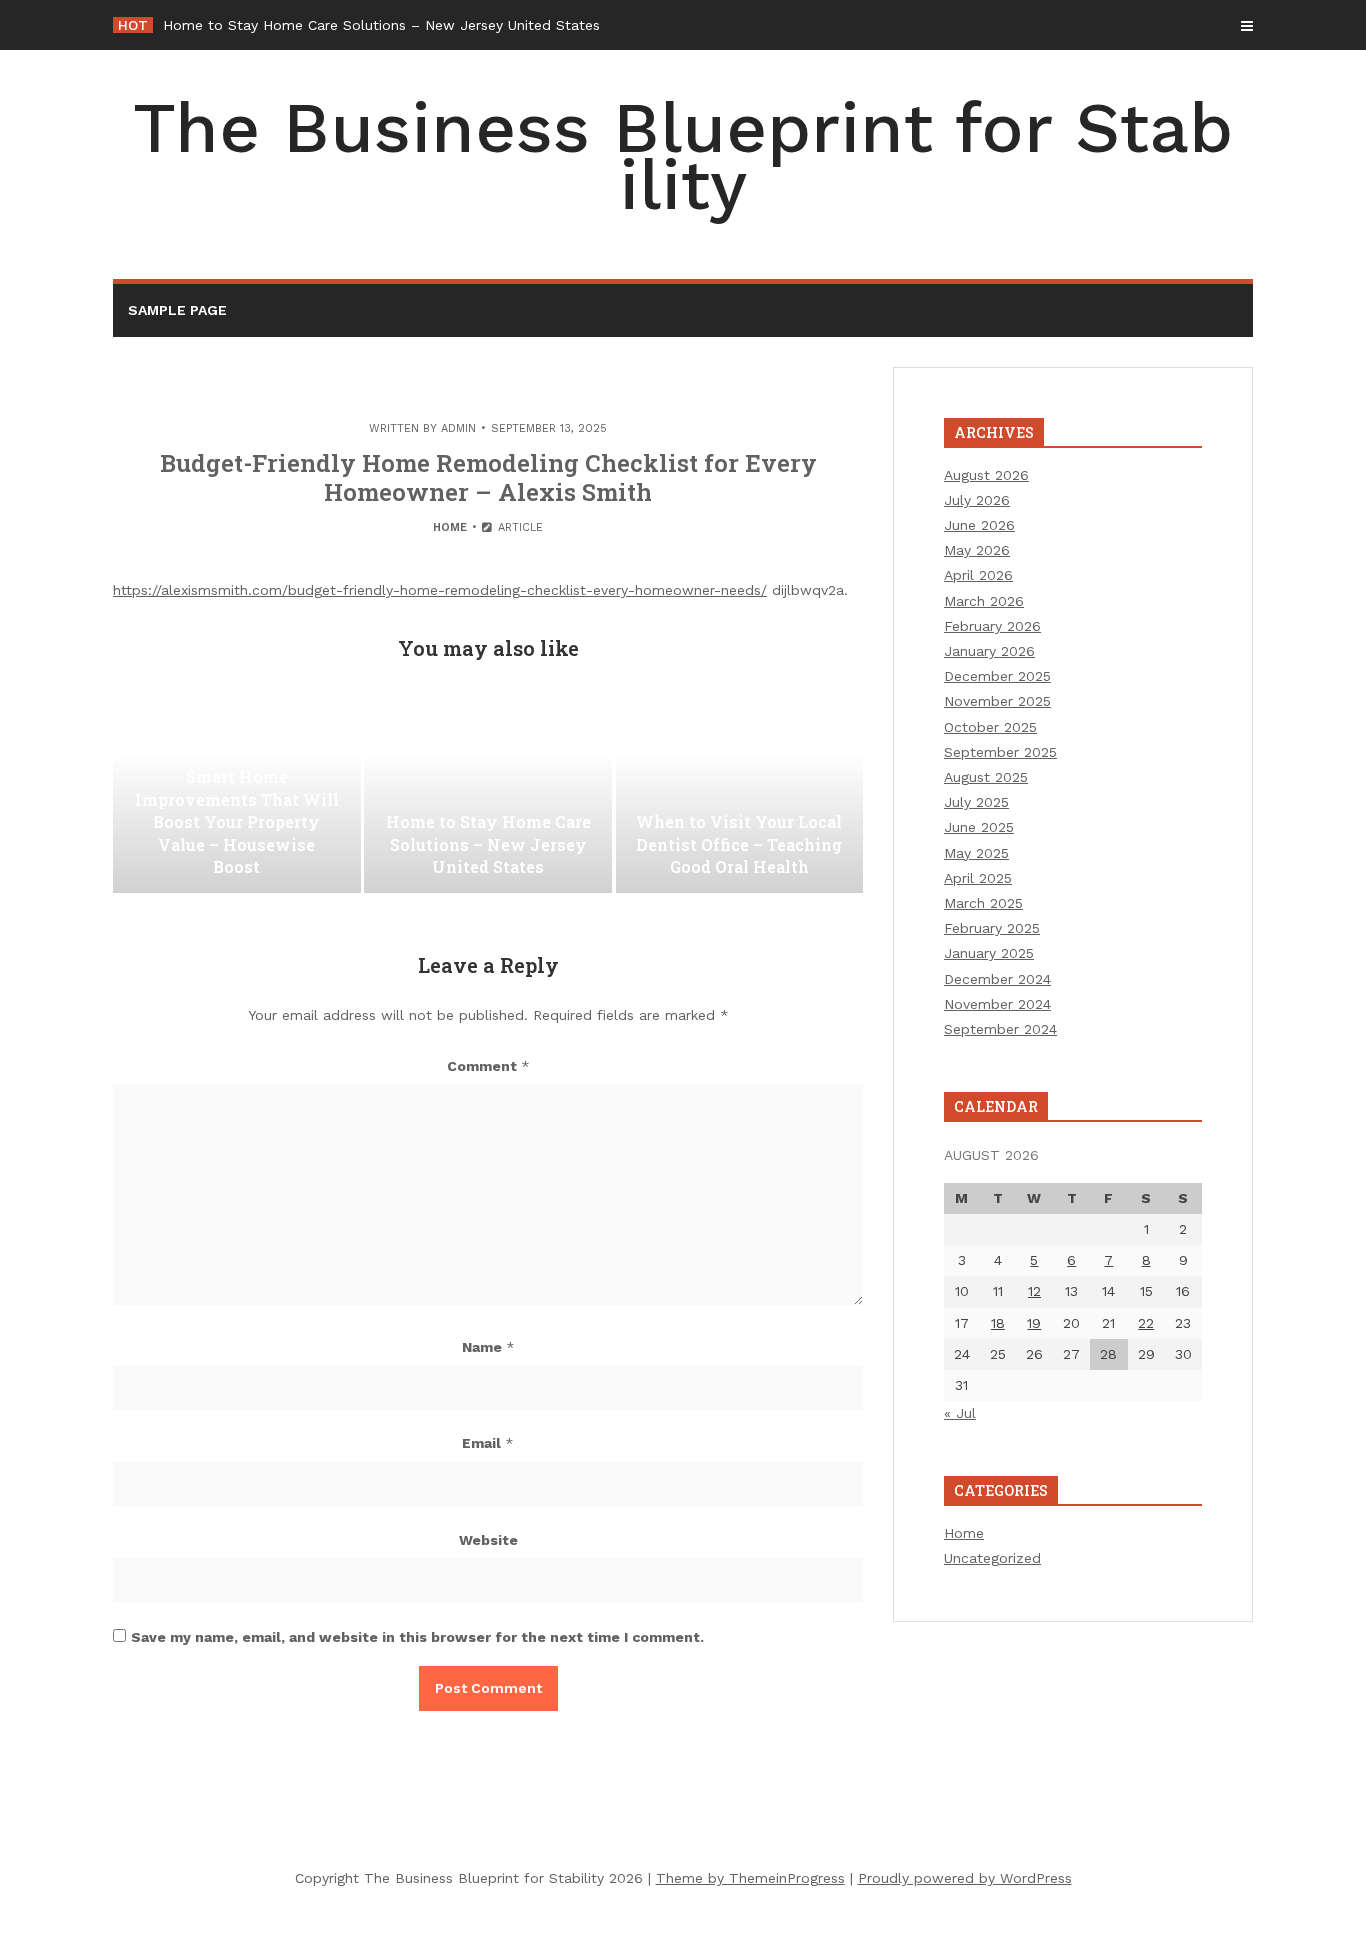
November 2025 (997, 701)
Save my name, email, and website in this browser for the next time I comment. (417, 1637)
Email (488, 1443)
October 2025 (990, 727)
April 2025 (978, 878)
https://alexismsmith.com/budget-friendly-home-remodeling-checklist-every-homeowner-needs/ (440, 590)
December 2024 (997, 979)
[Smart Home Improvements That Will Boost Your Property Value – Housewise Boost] (237, 793)
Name (488, 1347)
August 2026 (986, 475)
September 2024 (1000, 1029)
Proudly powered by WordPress (965, 1878)
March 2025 (983, 903)
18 (998, 1323)
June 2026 (979, 525)
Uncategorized (992, 1558)
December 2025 (997, 676)
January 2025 (989, 953)
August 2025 (986, 777)
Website (488, 1540)
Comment (488, 1066)
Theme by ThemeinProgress (750, 1878)
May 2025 (976, 853)
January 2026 (989, 651)
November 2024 (997, 1004)
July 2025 (976, 802)
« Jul (960, 1413)
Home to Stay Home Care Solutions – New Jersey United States (381, 25)
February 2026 (992, 626)
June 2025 (979, 827)
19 (1034, 1323)
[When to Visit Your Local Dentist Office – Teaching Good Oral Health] (740, 793)
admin (458, 428)
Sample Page (177, 310)
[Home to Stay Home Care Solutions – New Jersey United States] (488, 793)
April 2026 (978, 575)
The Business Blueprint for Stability (683, 156)
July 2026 (977, 500)
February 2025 (992, 928)
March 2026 (984, 601)
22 (1146, 1323)
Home (450, 527)
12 (1034, 1291)
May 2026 (977, 550)
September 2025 (1000, 752)
